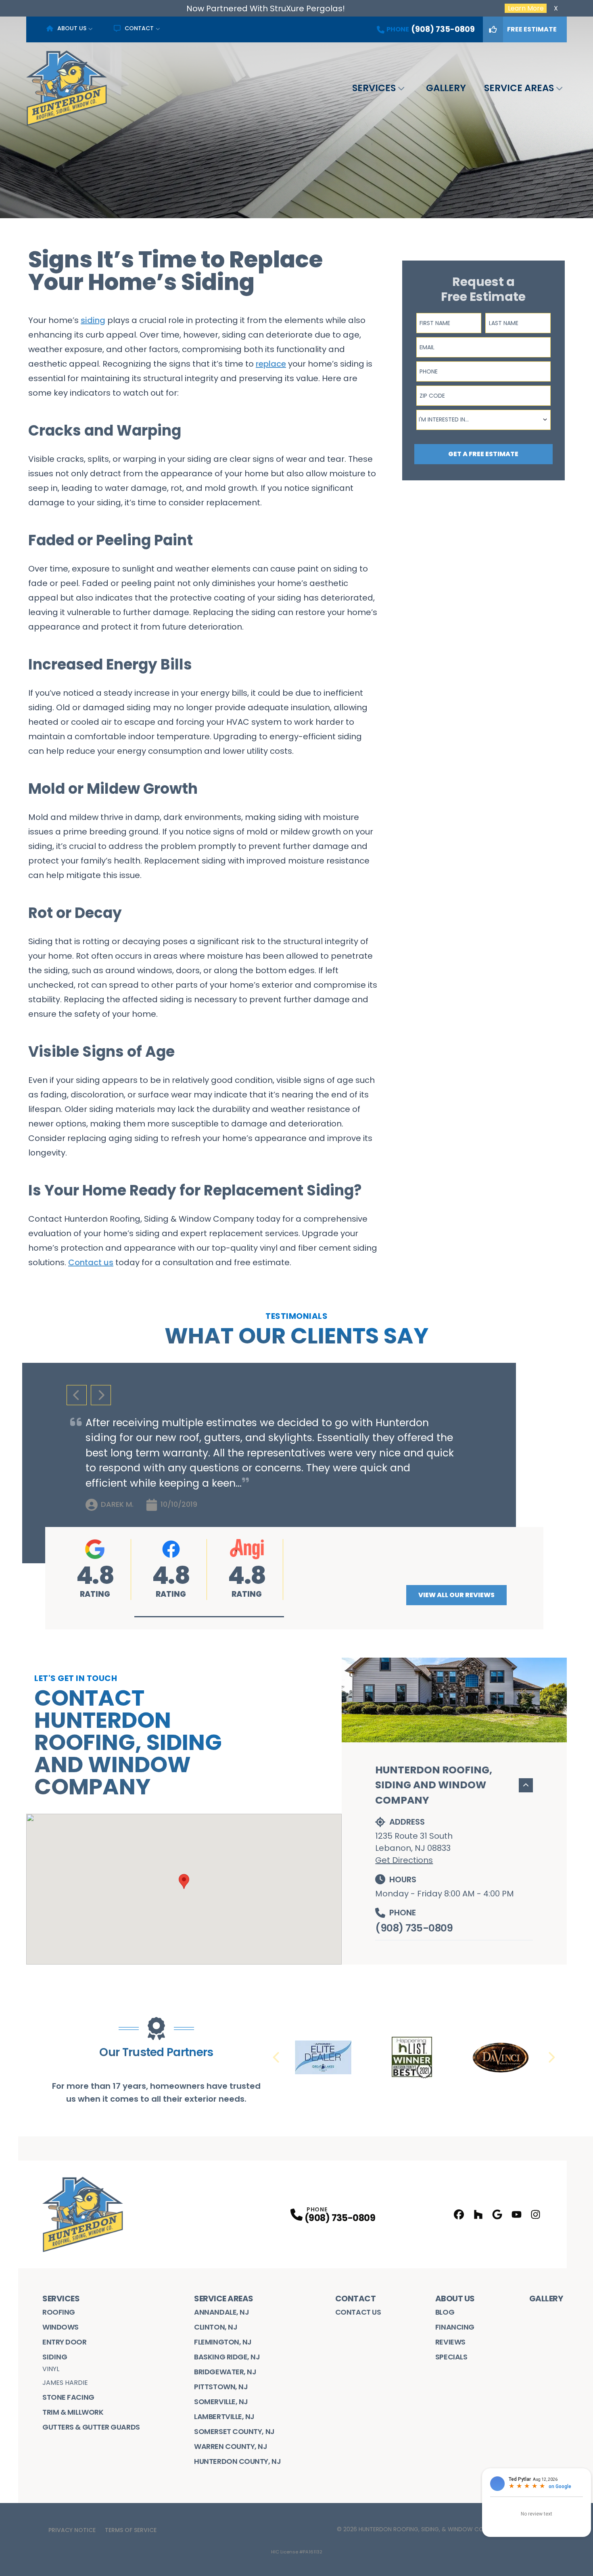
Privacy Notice (72, 2530)
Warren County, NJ (231, 2446)
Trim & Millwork (73, 2412)
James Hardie (65, 2383)
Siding (55, 2357)
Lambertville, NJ (224, 2416)
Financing (455, 2327)
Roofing (59, 2312)
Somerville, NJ (221, 2402)
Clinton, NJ (216, 2327)
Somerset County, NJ (234, 2431)
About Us (72, 28)
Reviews (450, 2342)
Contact (139, 28)
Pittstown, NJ (221, 2387)
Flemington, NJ (223, 2342)
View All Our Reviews (456, 1595)
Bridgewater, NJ (225, 2372)
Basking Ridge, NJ (227, 2357)
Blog (445, 2312)
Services (374, 88)
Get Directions (404, 1860)
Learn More (526, 8)
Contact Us (358, 2312)
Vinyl (51, 2369)
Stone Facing (68, 2397)
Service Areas (519, 88)
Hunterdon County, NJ (237, 2461)
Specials (451, 2357)
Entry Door (65, 2342)
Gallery (446, 88)
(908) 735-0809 (414, 1928)
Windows (61, 2327)
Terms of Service (131, 2530)
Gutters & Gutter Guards (91, 2427)
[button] (209, 1617)
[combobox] (483, 420)
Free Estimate (532, 29)
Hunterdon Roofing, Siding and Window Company (434, 1785)
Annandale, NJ (221, 2312)
